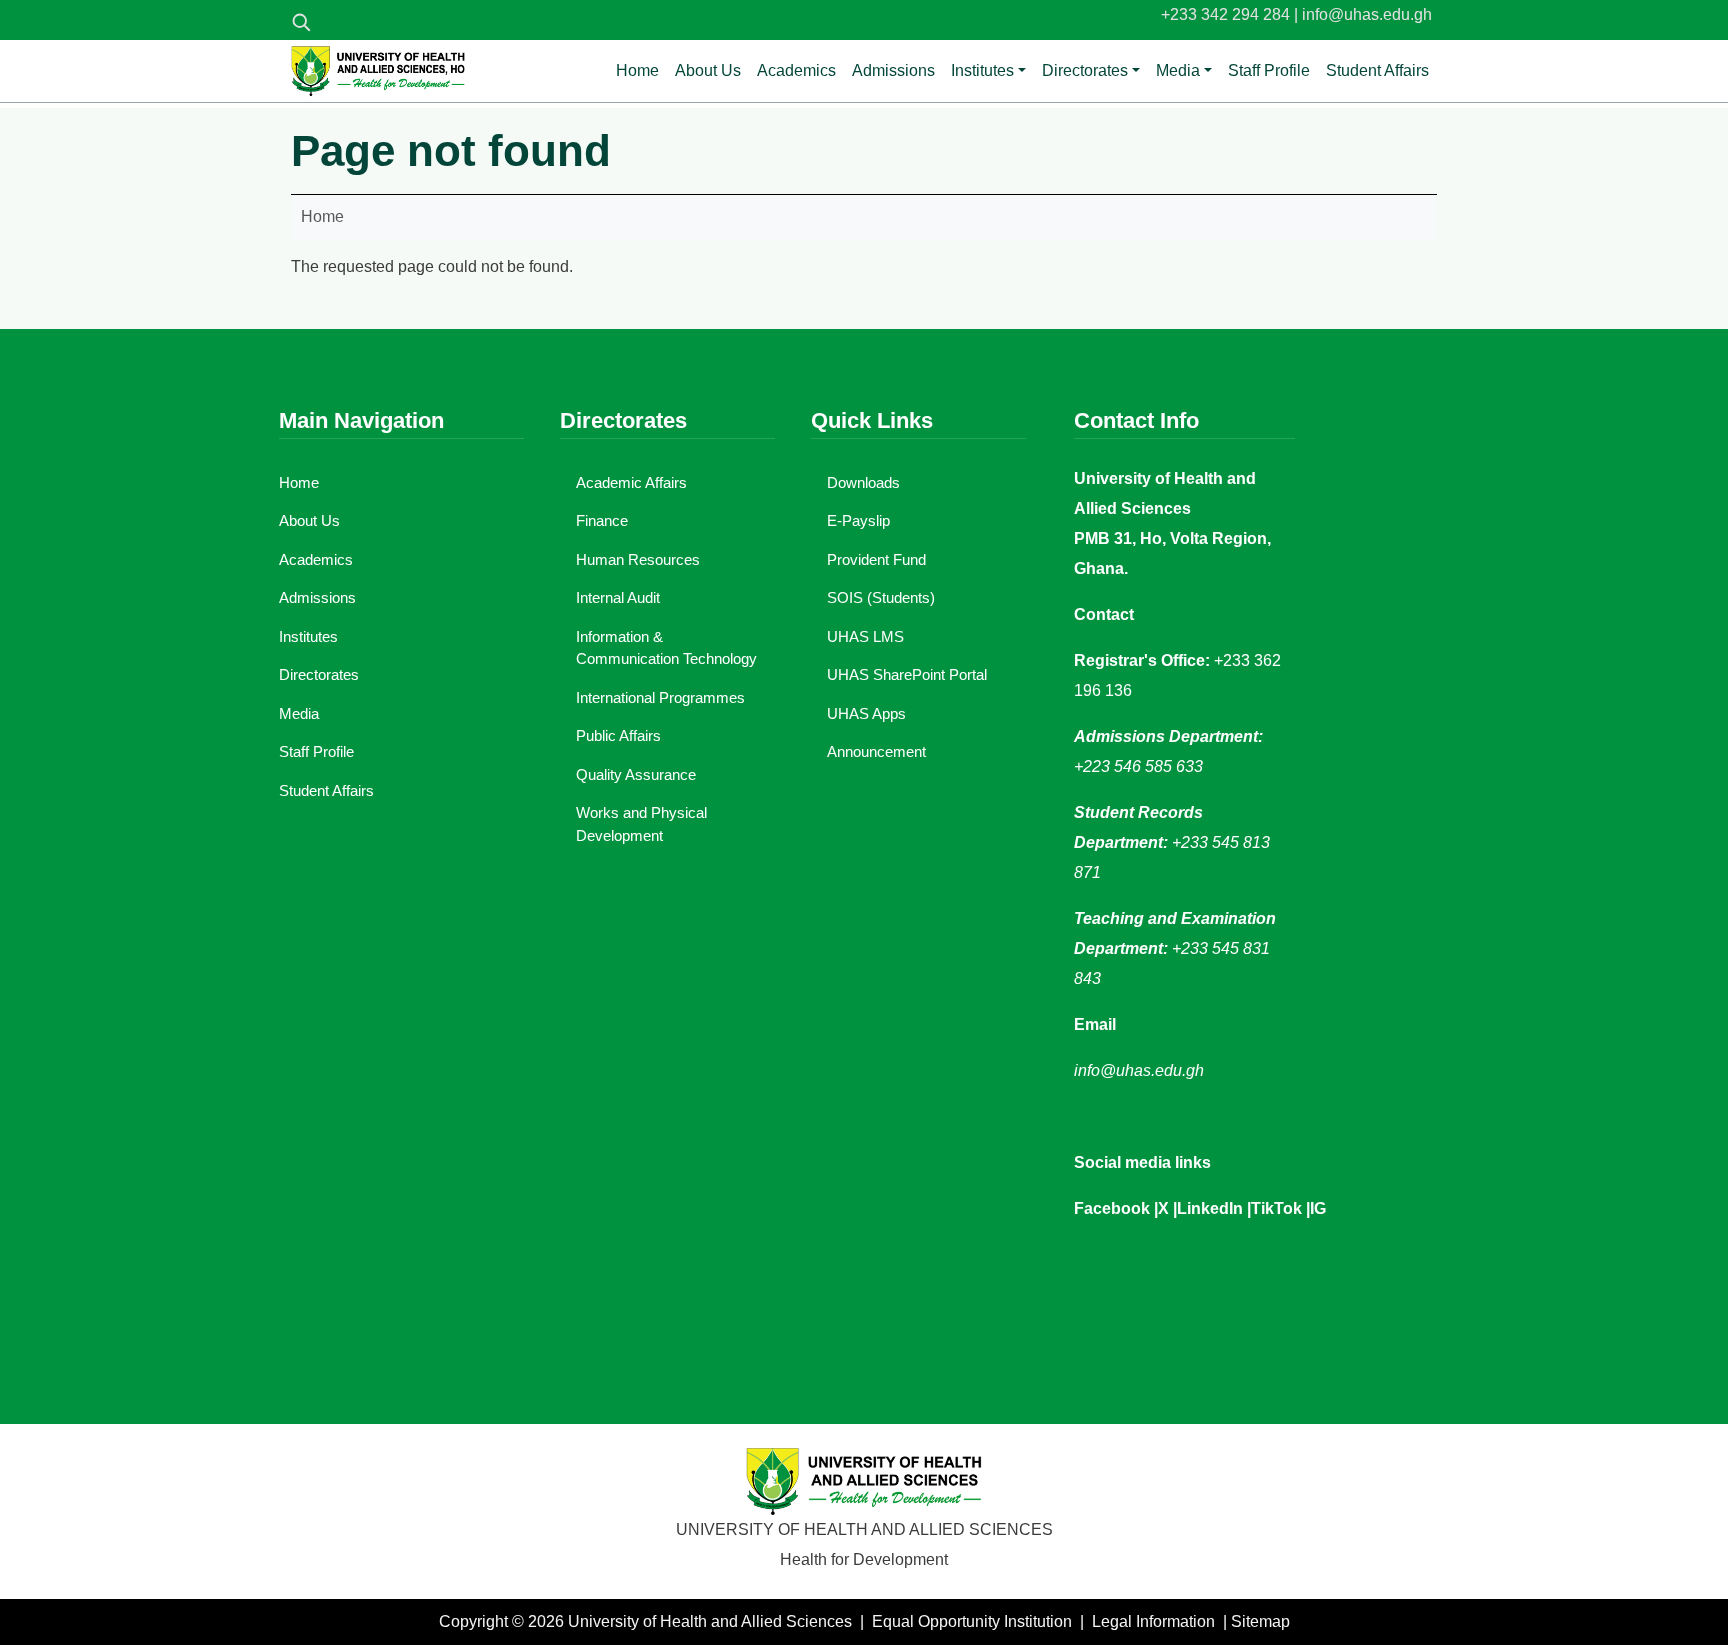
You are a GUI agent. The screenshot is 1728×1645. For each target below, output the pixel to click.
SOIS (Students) (881, 597)
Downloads (863, 482)
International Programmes (660, 697)
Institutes (982, 70)
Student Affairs (1377, 70)
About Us (708, 70)
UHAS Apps (866, 713)
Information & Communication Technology (666, 648)
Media (1178, 70)
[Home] (378, 71)
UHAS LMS (865, 636)
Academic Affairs (631, 482)
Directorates (1085, 70)
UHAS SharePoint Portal (907, 674)
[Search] (301, 22)
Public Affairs (618, 735)
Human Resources (638, 559)
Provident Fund (876, 559)
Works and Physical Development (641, 824)
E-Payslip (858, 520)
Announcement (876, 751)
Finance (602, 520)
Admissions (893, 70)
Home (637, 70)
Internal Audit (618, 597)
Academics (796, 70)
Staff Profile (1269, 70)
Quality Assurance (636, 774)
